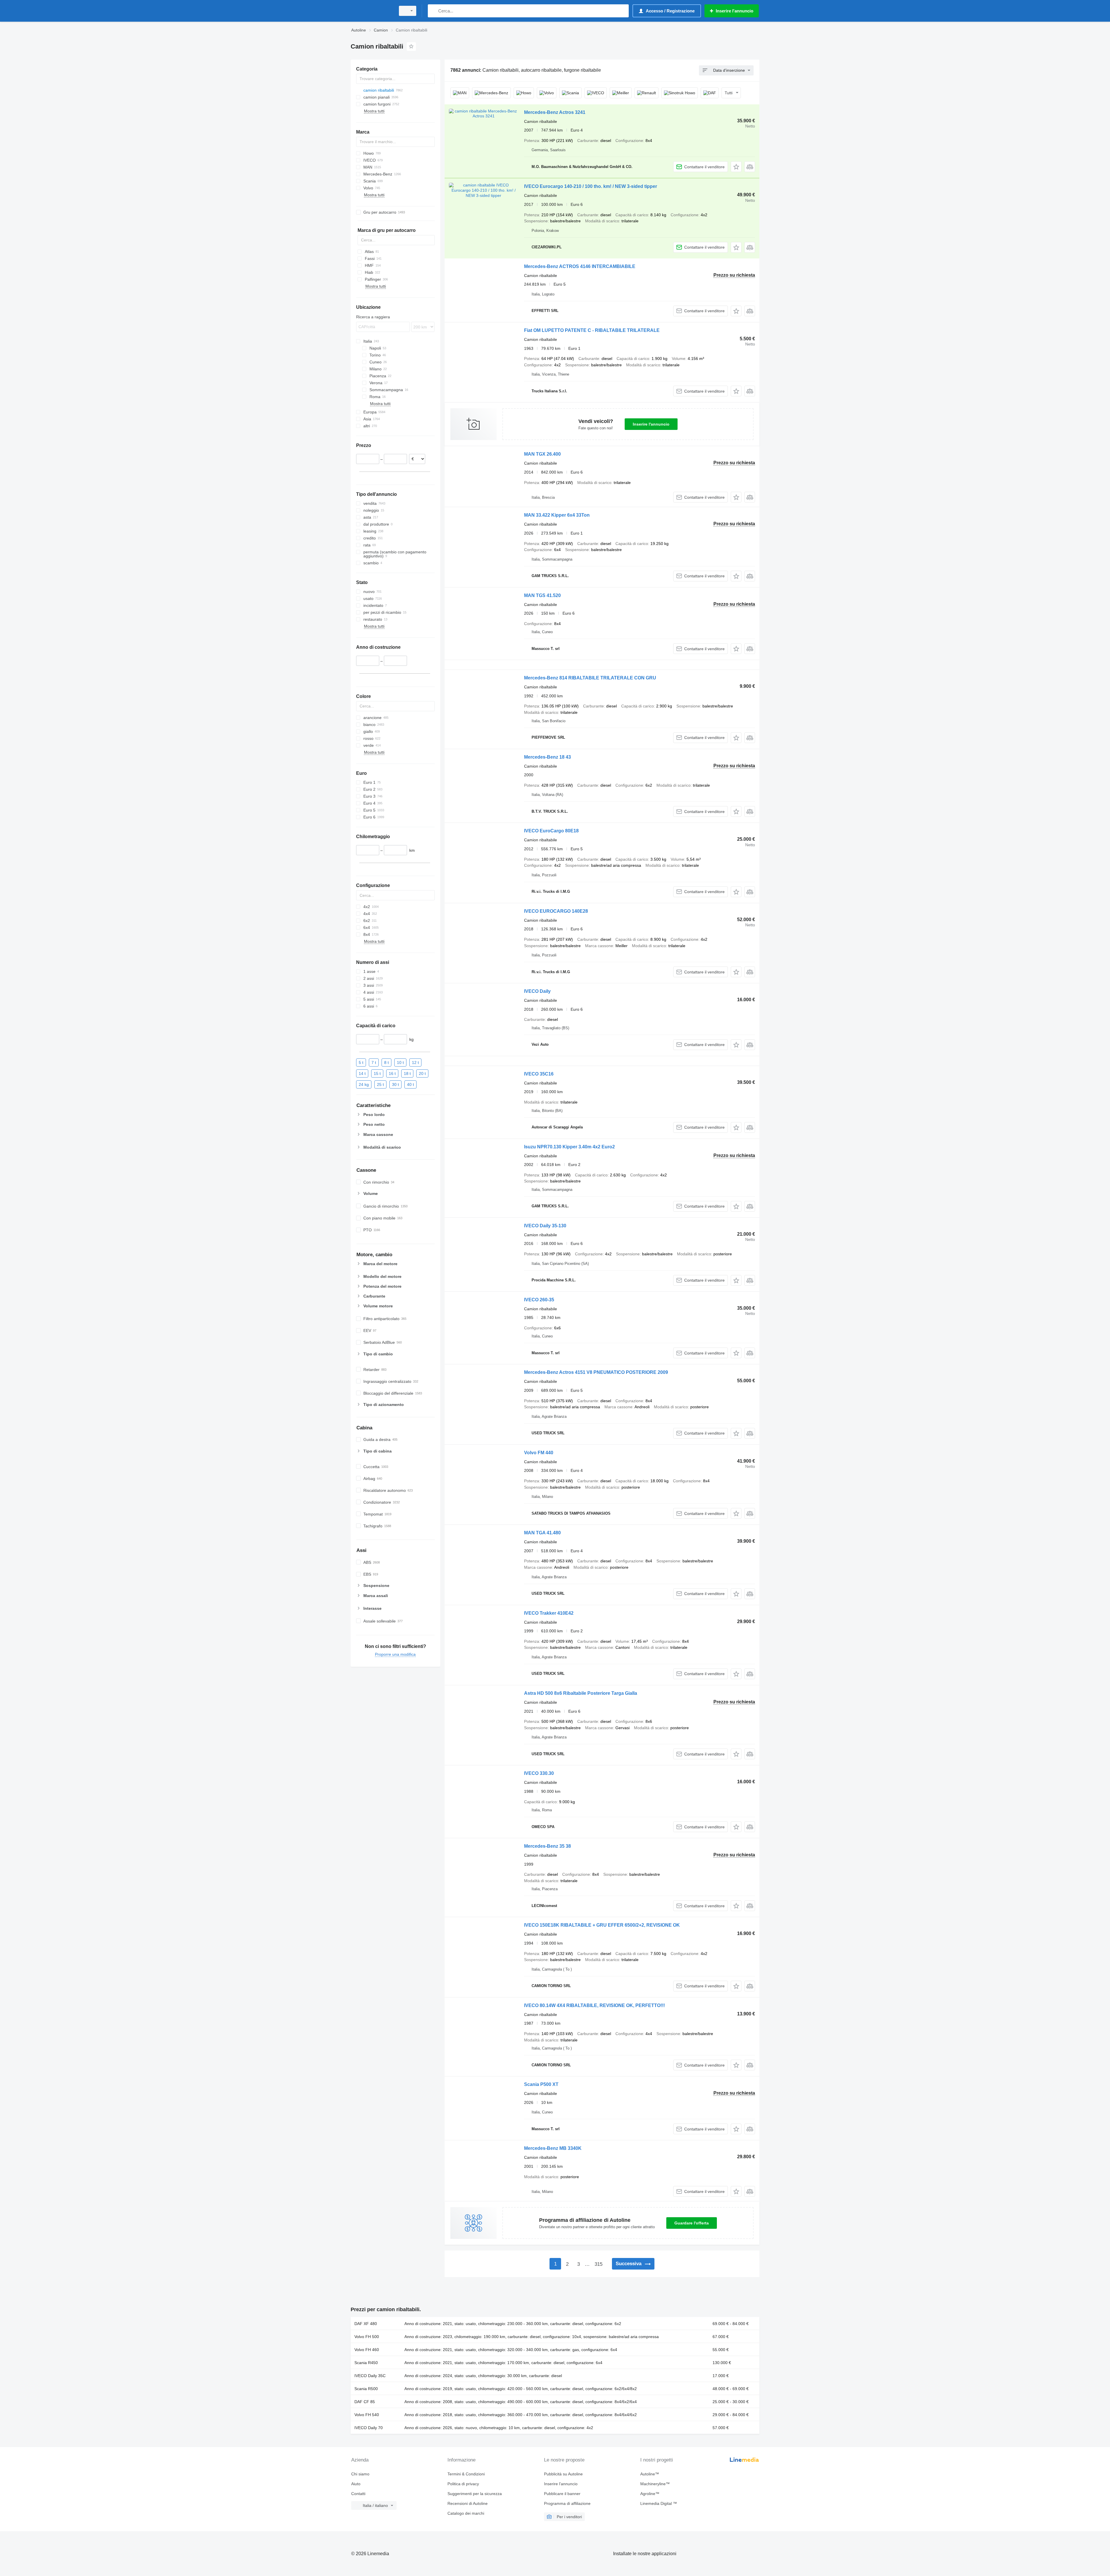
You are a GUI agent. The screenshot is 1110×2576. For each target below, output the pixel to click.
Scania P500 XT (541, 2084)
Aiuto (356, 2484)
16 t (392, 1073)
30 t (395, 1084)
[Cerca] (433, 11)
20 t (422, 1073)
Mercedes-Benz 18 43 (547, 757)
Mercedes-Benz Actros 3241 (555, 112)
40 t (410, 1084)
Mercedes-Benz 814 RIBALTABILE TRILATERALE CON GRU (590, 678)
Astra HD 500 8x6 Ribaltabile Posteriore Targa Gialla (581, 1693)
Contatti (358, 2494)
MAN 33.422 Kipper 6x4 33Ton (557, 515)
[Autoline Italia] (371, 11)
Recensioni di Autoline (468, 2503)
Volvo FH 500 (367, 2337)
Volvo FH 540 (367, 2415)
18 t (407, 1073)
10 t (400, 1062)
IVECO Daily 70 (369, 2428)
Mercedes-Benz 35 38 (547, 1846)
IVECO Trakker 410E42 (549, 1613)
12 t (415, 1062)
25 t (380, 1084)
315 (599, 2264)
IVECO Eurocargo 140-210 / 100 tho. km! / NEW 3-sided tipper (591, 186)
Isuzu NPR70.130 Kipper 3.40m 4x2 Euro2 (569, 1147)
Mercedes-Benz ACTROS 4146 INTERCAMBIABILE (580, 266)
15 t (377, 1073)
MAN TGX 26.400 (542, 454)
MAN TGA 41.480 (542, 1533)
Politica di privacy (463, 2484)
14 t (362, 1073)
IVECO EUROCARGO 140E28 (556, 911)
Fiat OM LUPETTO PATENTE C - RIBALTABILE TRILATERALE (592, 330)
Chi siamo (360, 2474)
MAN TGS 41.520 (542, 595)
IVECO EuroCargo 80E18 (551, 831)
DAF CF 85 (365, 2402)
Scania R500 (366, 2389)
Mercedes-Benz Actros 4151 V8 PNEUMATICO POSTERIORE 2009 (596, 1372)
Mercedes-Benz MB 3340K (553, 2148)
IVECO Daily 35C (370, 2376)
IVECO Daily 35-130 (545, 1226)
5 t (361, 1062)
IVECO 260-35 (539, 1300)
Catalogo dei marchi (466, 2513)
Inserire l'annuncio (651, 424)
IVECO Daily (537, 991)
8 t (386, 1062)
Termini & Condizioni (466, 2474)
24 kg (364, 1084)
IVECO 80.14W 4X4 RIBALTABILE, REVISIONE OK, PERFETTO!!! (594, 2005)
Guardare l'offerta (692, 2223)
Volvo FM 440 (539, 1453)
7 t (374, 1062)
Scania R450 (366, 2363)
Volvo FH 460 (367, 2350)
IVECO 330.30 (539, 1773)
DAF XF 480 (366, 2324)
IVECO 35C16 (539, 1074)
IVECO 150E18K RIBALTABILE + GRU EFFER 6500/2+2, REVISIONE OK (602, 1925)
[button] (736, 167)
